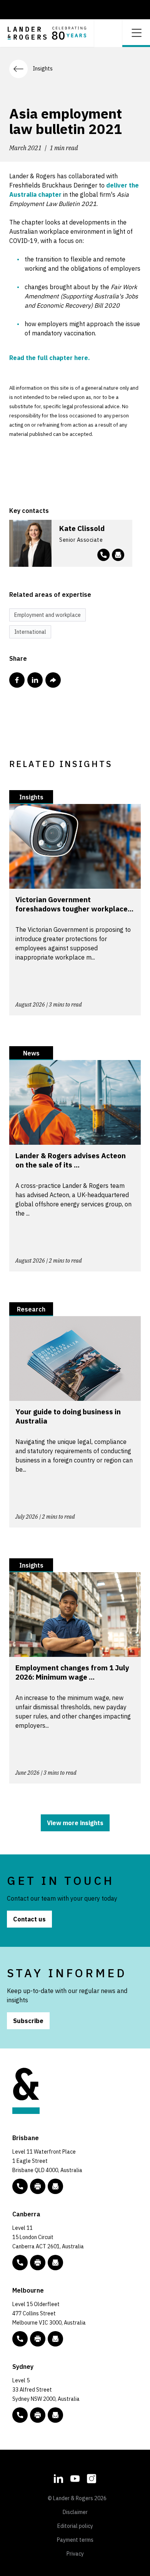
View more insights (75, 1823)
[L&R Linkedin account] (58, 2477)
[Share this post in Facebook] (17, 680)
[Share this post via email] (53, 680)
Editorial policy (75, 2526)
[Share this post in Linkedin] (35, 680)
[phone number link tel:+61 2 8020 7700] (20, 2415)
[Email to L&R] (55, 2186)
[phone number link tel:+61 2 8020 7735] (103, 555)
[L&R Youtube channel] (75, 2477)
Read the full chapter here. (50, 358)
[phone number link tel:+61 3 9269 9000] (20, 2339)
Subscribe (28, 2021)
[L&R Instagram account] (92, 2477)
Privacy (75, 2554)
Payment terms (75, 2540)
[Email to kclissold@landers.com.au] (118, 555)
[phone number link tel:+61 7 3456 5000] (20, 2186)
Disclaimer (75, 2512)
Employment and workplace (47, 615)
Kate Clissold (82, 528)
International (30, 632)
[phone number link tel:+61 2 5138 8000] (20, 2263)
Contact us (29, 1919)
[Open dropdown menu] (136, 32)
